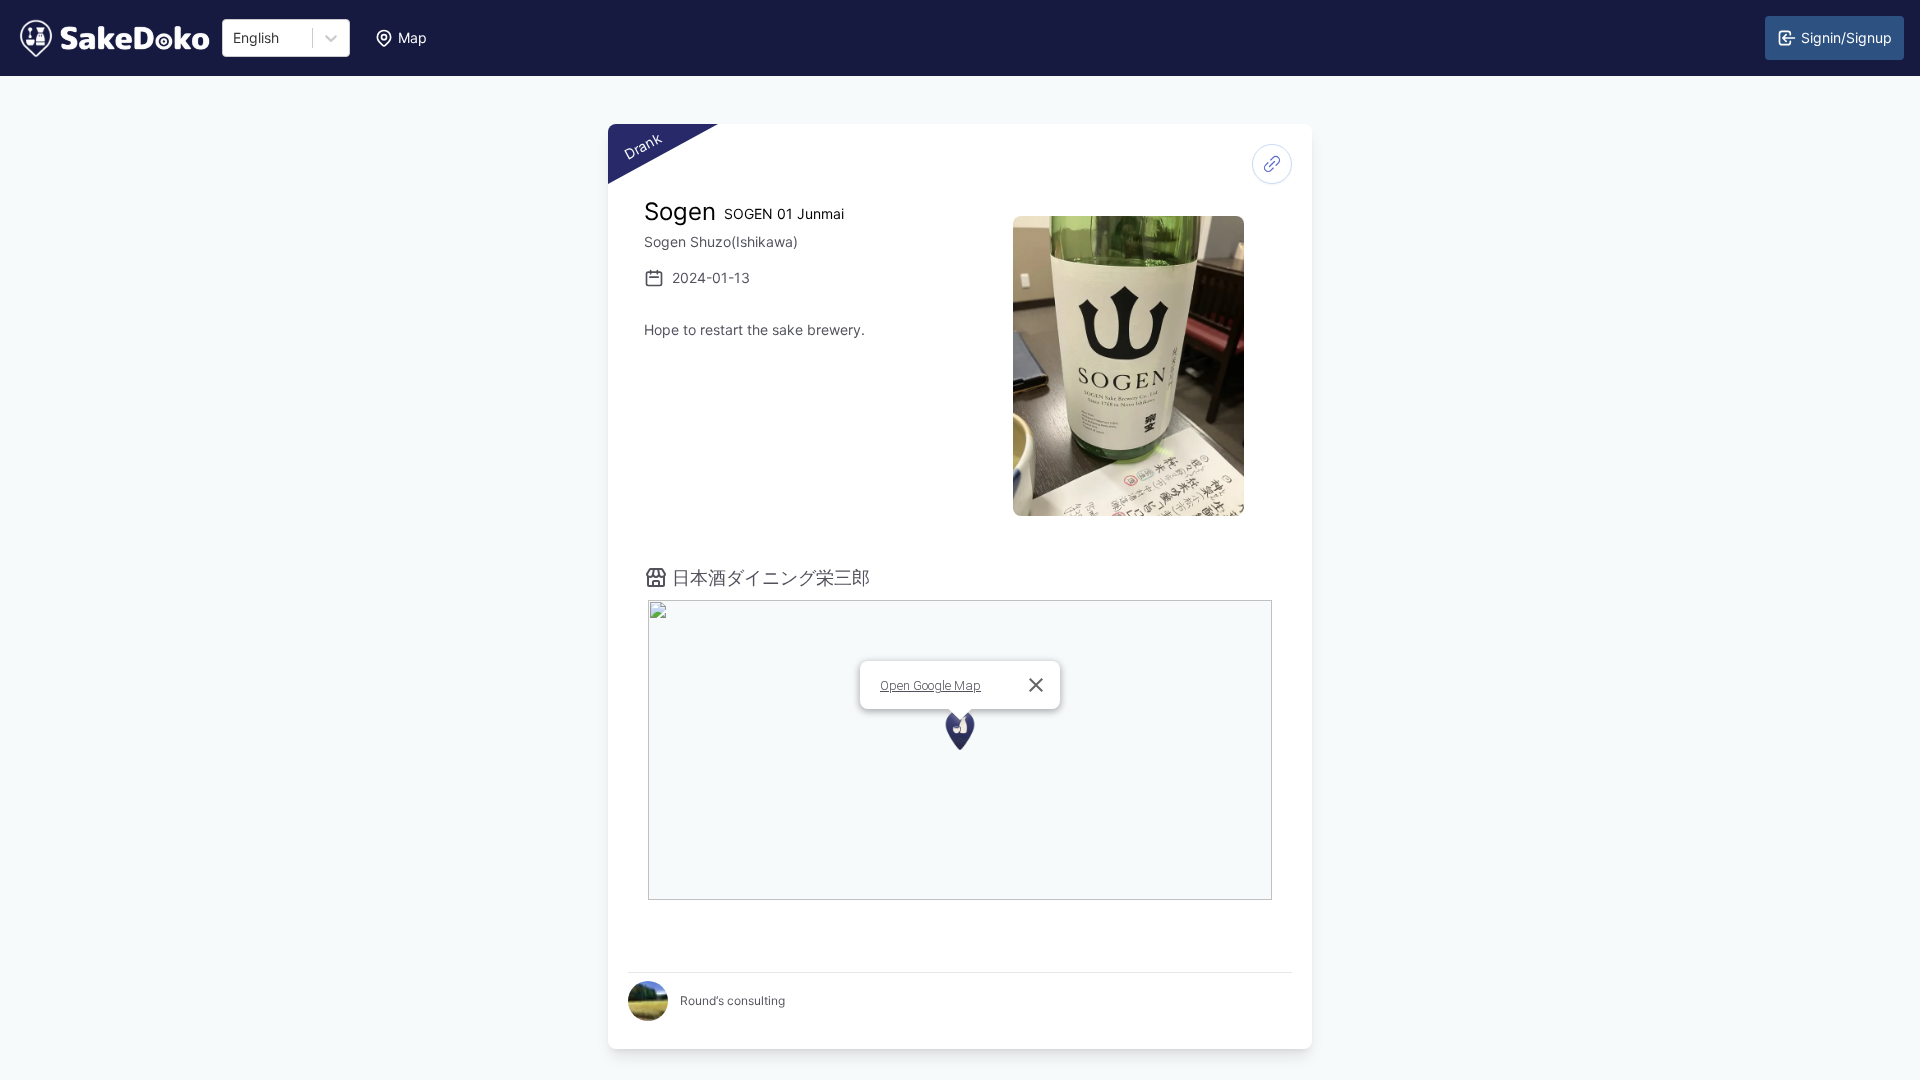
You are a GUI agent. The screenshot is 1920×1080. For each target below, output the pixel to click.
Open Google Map (930, 685)
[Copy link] (1272, 164)
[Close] (1036, 685)
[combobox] (235, 38)
